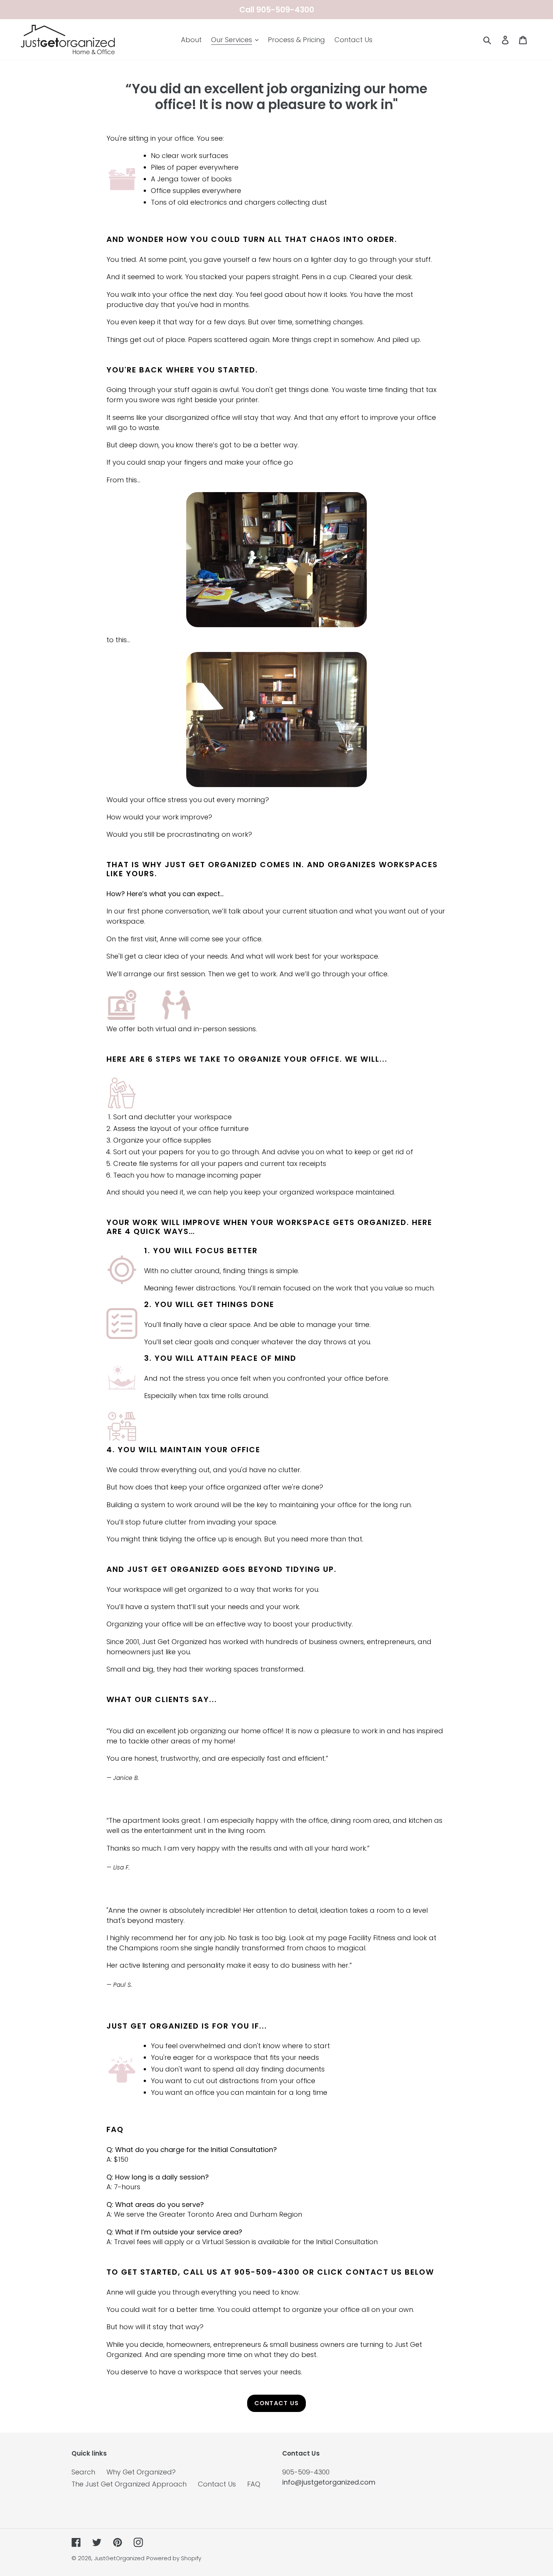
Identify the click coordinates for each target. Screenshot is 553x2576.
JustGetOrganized (119, 2558)
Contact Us (277, 2403)
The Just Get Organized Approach (129, 2484)
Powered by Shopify (174, 2558)
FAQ (254, 2484)
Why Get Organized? (141, 2472)
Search (83, 2472)
